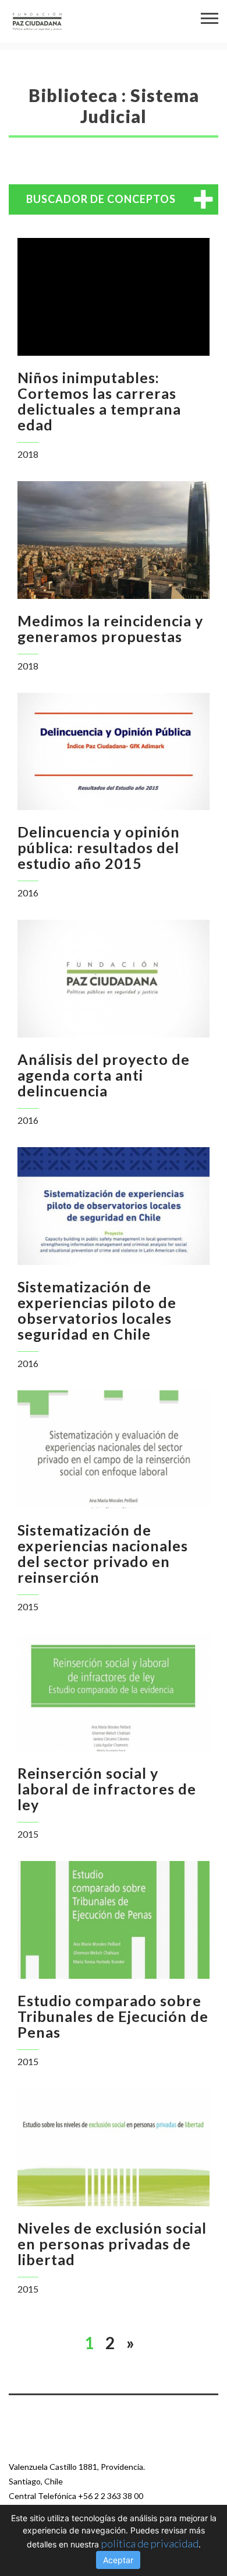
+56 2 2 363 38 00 (111, 2496)
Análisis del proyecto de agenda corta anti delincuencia (104, 1075)
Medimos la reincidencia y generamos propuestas (110, 628)
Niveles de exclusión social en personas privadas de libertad (112, 2244)
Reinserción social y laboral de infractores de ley (107, 1789)
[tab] (114, 199)
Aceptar (118, 2560)
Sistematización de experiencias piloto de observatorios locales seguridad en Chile (97, 1310)
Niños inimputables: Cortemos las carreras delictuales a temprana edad (99, 401)
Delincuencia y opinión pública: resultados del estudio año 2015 (99, 847)
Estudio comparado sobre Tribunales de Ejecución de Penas (113, 2016)
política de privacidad (150, 2543)
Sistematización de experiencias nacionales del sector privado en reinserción (103, 1553)
